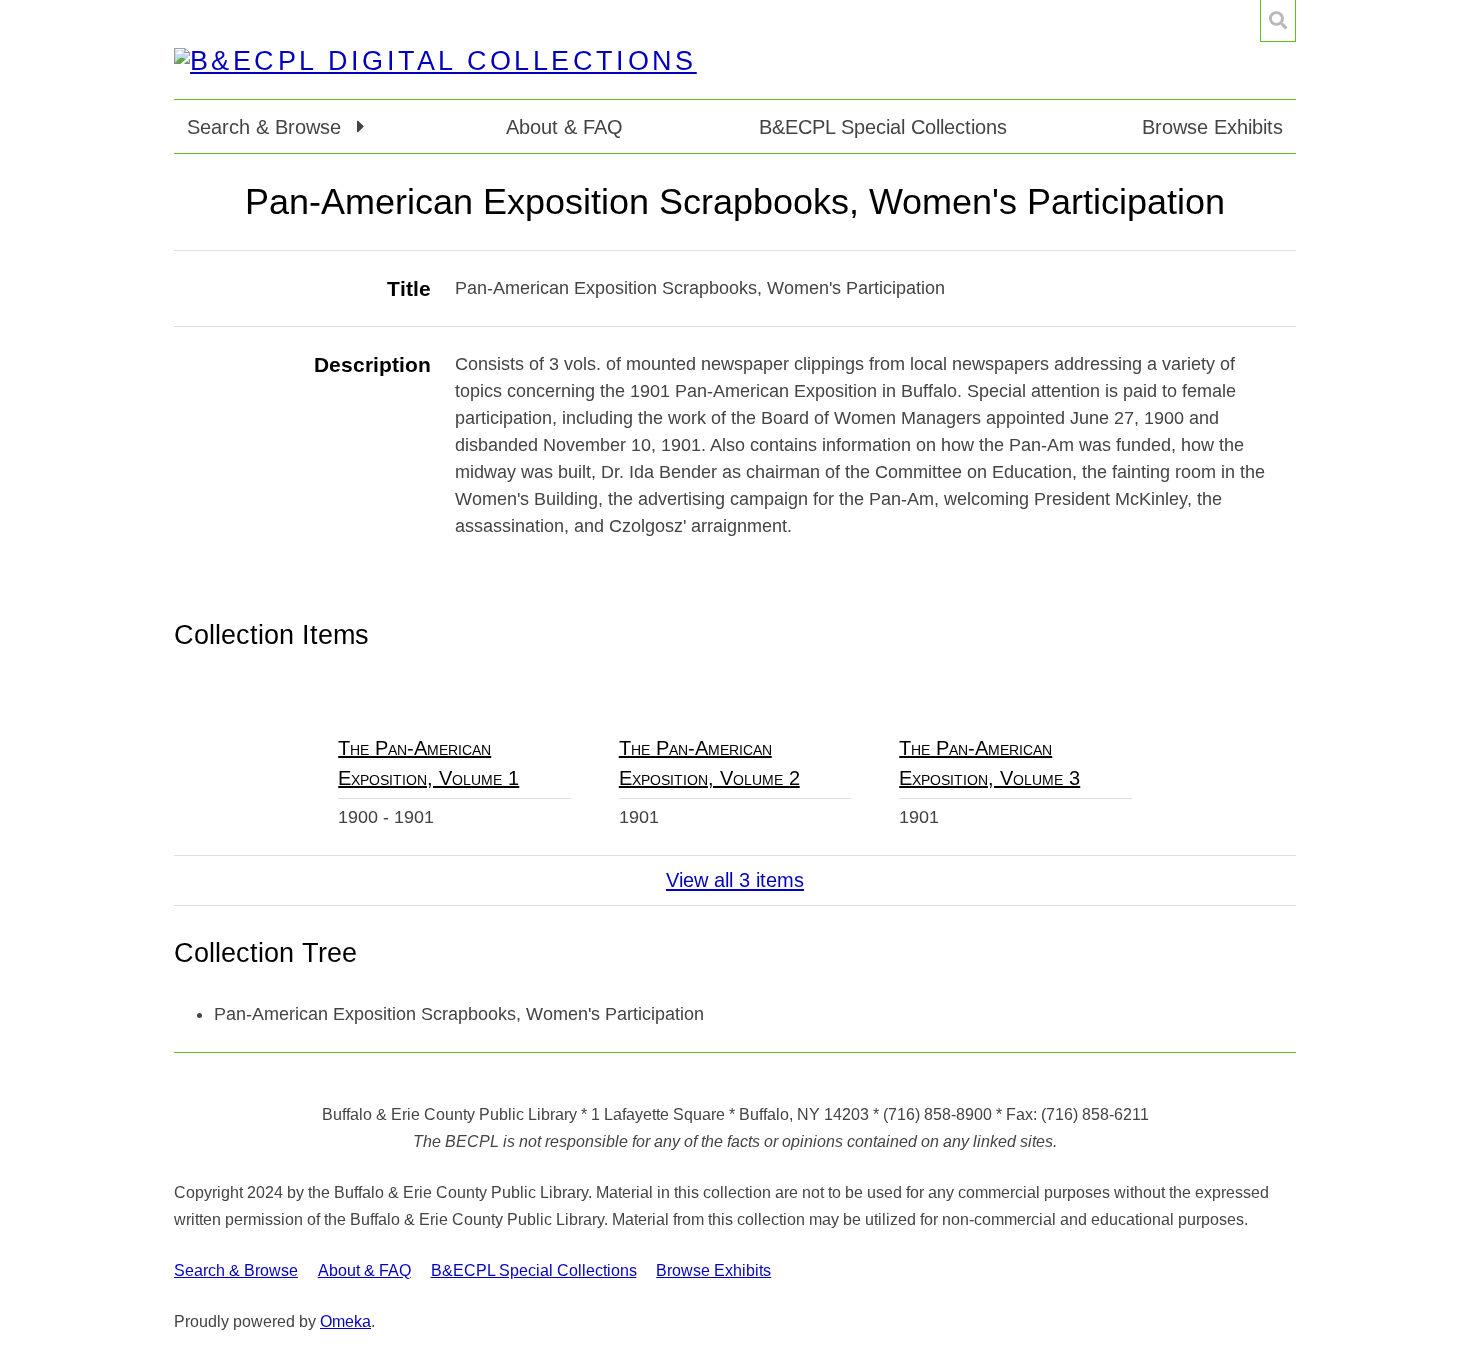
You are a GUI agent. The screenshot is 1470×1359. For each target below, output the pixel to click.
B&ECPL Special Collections (883, 127)
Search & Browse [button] (267, 127)
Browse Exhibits (1212, 127)
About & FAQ (564, 127)
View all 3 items (735, 880)
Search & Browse (236, 1270)
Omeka (345, 1321)
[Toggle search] (1278, 21)
